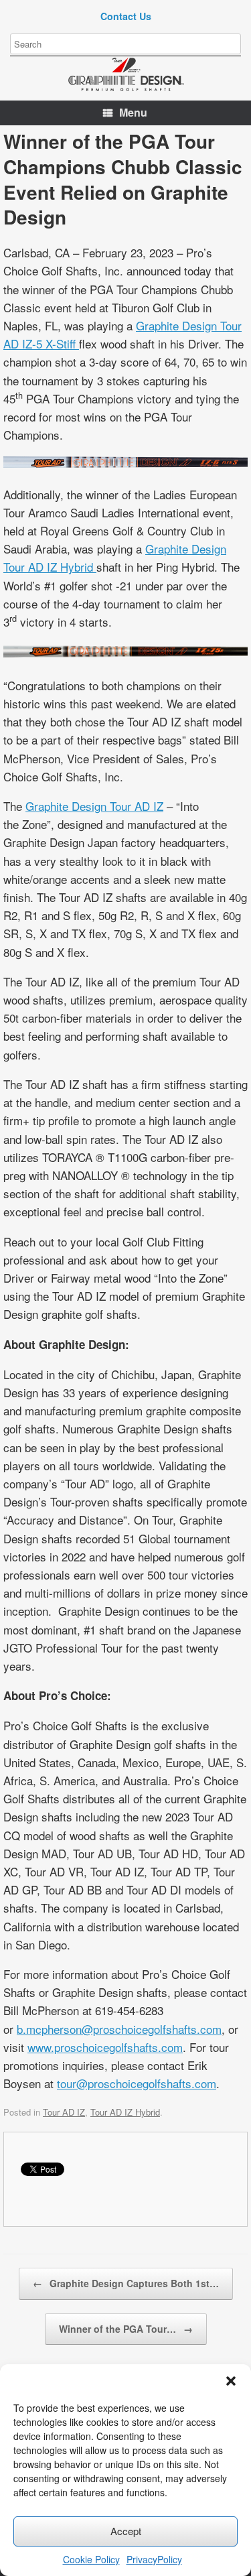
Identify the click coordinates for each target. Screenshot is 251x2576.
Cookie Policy (91, 2559)
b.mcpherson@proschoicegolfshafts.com (119, 2029)
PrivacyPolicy (154, 2559)
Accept (126, 2531)
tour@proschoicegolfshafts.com (137, 2083)
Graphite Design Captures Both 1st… (126, 2283)
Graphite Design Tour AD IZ (94, 806)
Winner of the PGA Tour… (126, 2329)
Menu (133, 112)
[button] (231, 2381)
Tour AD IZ (64, 2112)
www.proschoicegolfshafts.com (105, 2047)
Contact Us (126, 16)
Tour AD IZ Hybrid (125, 2112)
